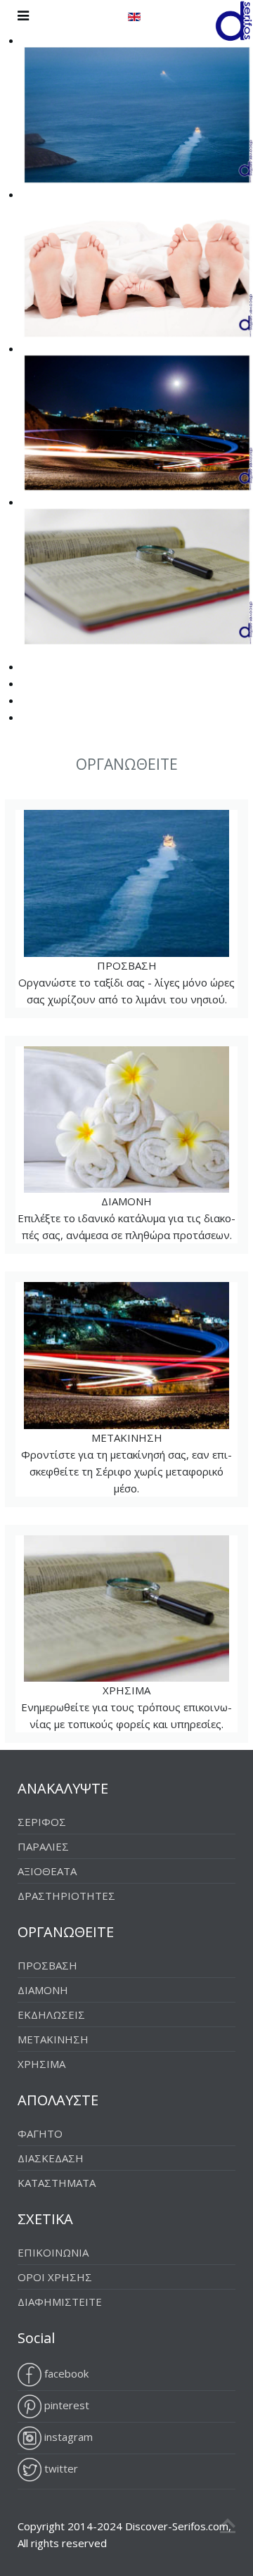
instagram (67, 2437)
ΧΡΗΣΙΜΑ (118, 1635)
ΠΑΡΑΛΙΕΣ (43, 1846)
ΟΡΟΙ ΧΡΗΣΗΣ (55, 2277)
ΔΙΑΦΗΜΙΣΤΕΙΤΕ (60, 2302)
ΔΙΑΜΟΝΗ (120, 1146)
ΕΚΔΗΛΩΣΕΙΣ (51, 2015)
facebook (65, 2373)
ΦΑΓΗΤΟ (40, 2133)
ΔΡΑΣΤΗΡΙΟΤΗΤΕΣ (66, 1896)
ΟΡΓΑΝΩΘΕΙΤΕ (66, 1932)
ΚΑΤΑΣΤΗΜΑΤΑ (57, 2183)
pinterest (65, 2405)
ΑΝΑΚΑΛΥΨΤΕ (63, 1788)
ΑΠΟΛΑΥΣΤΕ (58, 2100)
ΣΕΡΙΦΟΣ (42, 1822)
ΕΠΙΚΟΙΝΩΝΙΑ (53, 2252)
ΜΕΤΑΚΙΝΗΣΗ (118, 1390)
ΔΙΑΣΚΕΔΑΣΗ (51, 2158)
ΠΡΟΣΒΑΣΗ (120, 909)
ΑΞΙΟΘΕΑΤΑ (47, 1871)
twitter (60, 2468)
